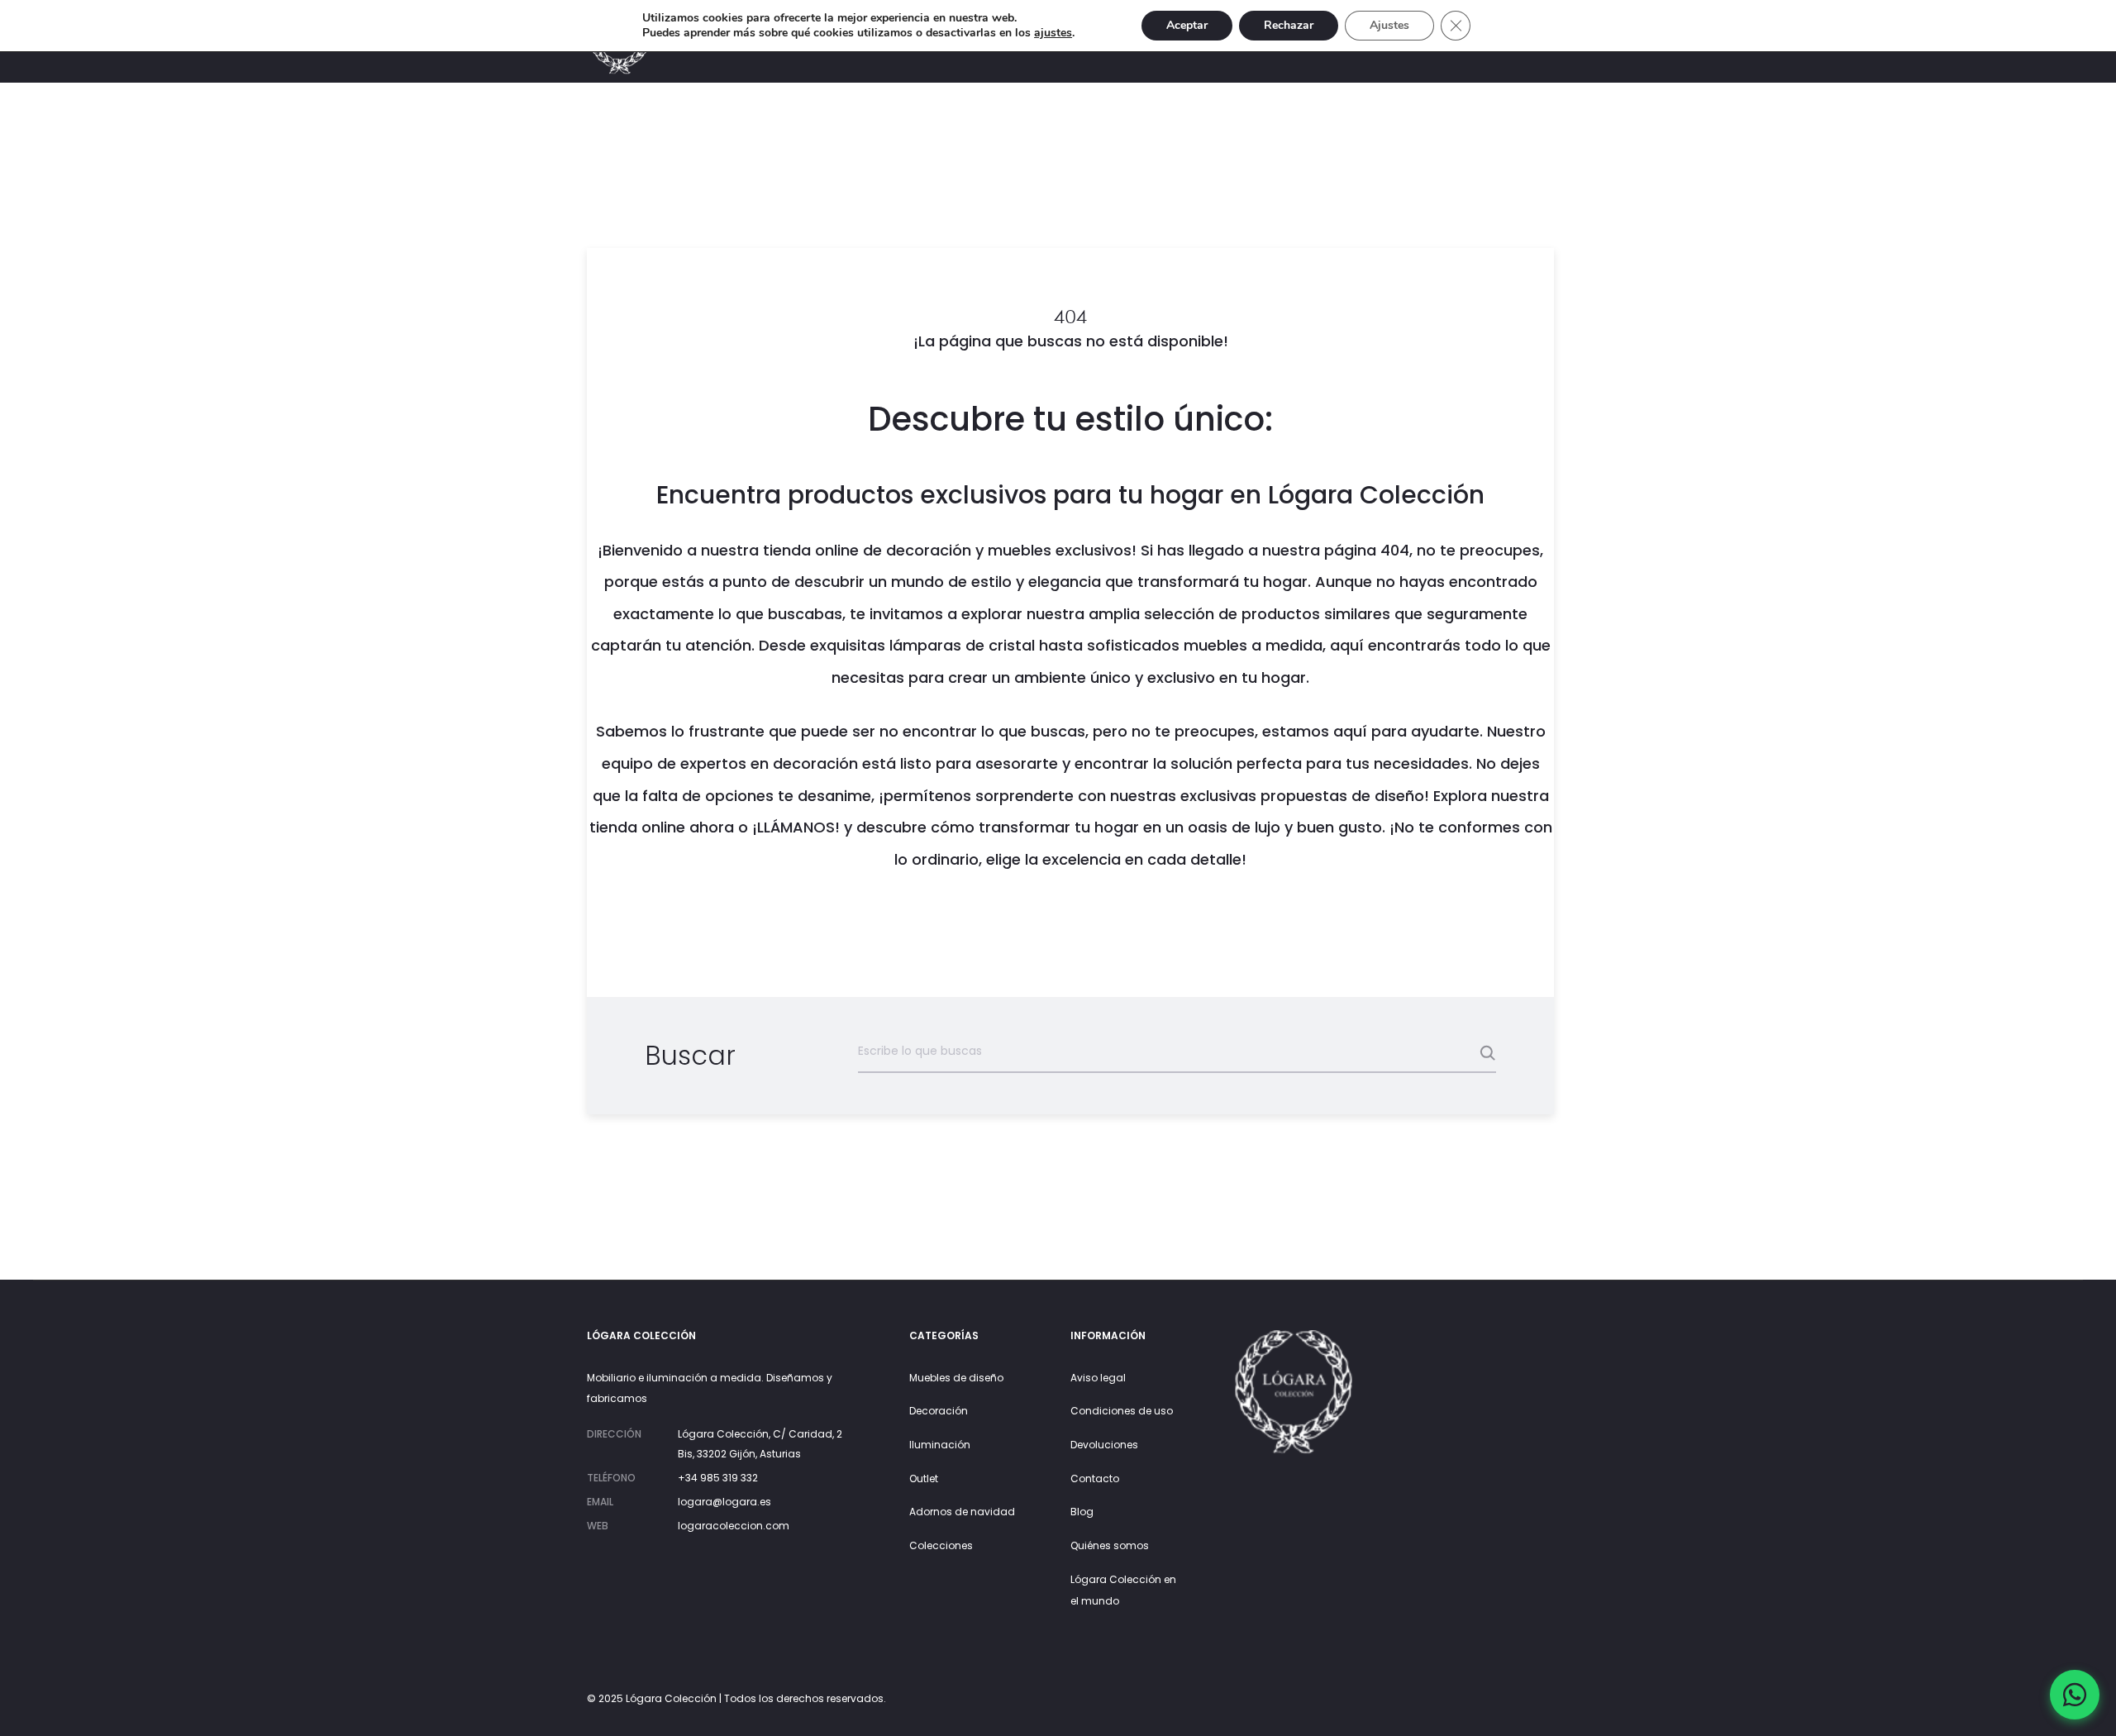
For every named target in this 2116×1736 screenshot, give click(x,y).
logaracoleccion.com (734, 1526)
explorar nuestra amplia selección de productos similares (1176, 614)
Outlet (924, 1478)
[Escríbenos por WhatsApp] (2075, 1695)
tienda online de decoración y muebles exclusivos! (950, 550)
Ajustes (1389, 25)
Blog (1082, 1512)
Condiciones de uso (1122, 1411)
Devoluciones (1104, 1445)
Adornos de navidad (962, 1512)
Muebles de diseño (956, 1378)
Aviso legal (1098, 1378)
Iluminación (940, 1445)
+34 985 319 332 (718, 1478)
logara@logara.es (724, 1502)
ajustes (1053, 33)
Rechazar (1289, 25)
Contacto (1095, 1478)
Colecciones (941, 1545)
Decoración (939, 1411)
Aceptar (1187, 25)
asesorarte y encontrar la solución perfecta (1139, 763)
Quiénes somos (1110, 1545)
